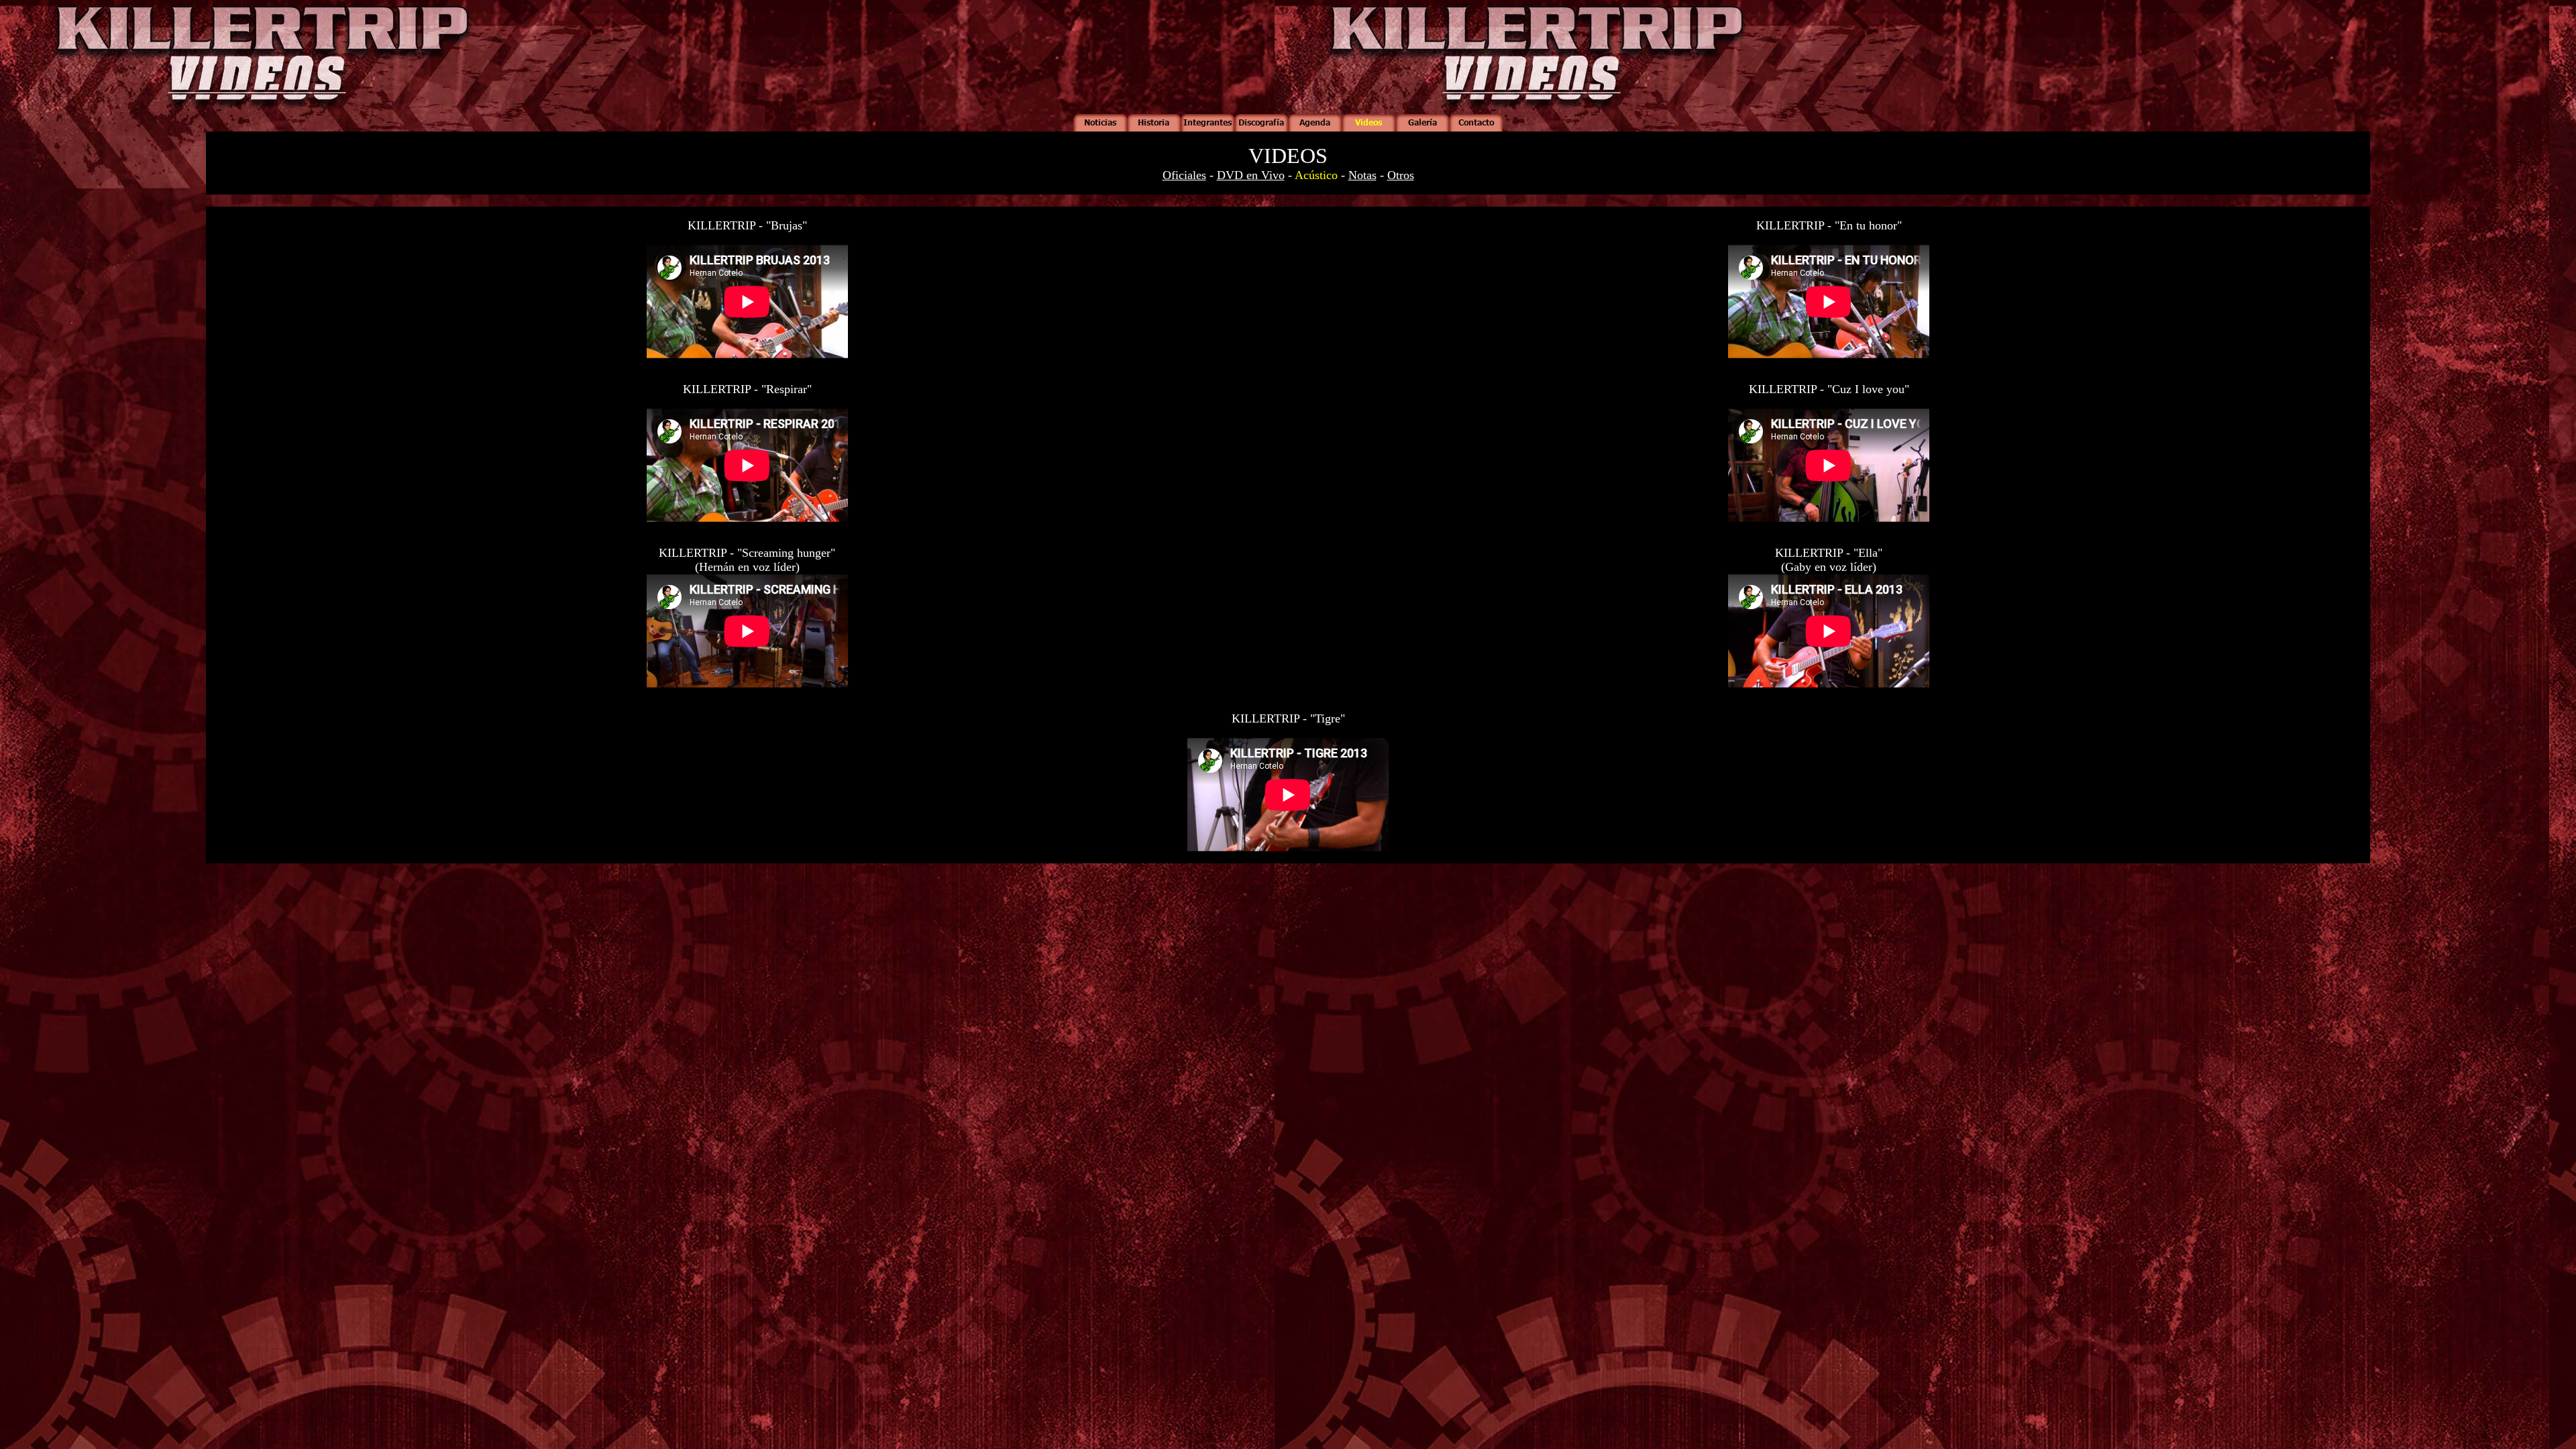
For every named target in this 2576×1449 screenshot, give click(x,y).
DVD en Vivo (1251, 175)
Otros (1401, 175)
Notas (1362, 175)
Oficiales (1184, 175)
